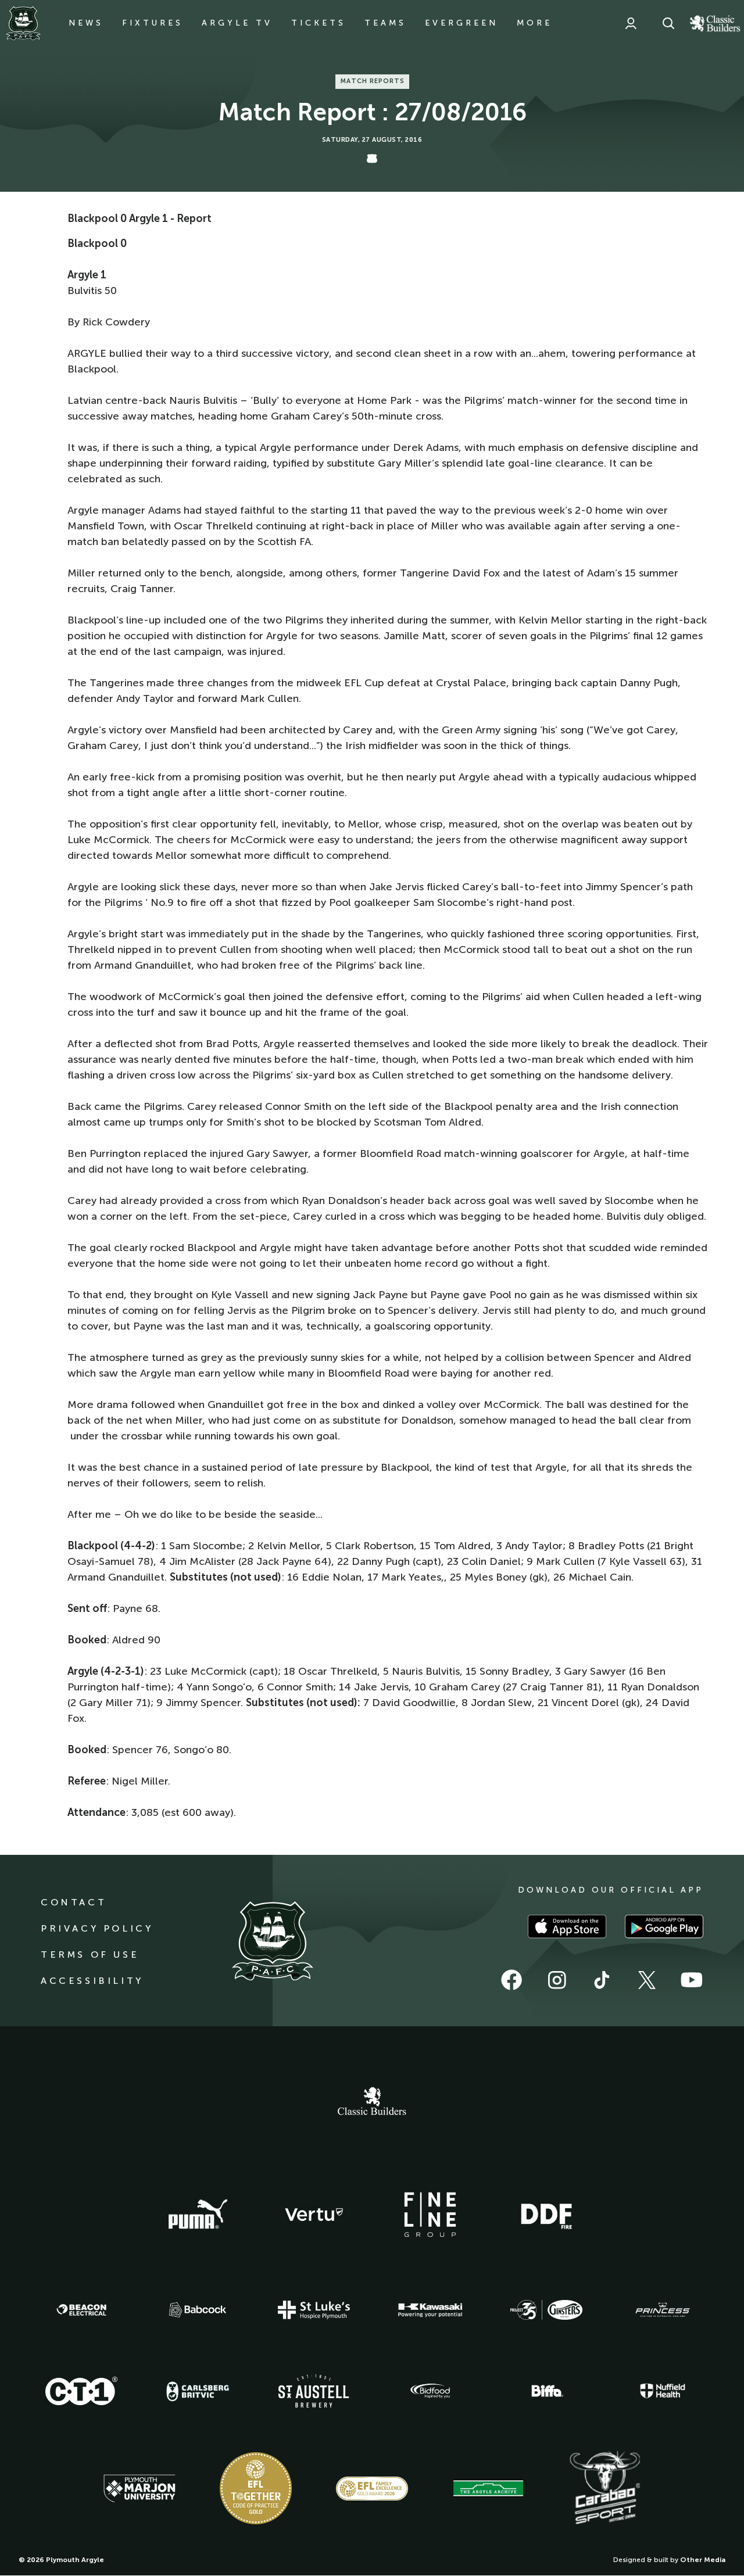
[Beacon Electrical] (81, 2310)
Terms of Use (90, 1955)
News (86, 23)
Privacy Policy (97, 1928)
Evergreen (462, 23)
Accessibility (92, 1981)
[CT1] (81, 2391)
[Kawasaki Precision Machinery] (430, 2310)
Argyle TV (237, 23)
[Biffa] (546, 2391)
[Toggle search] (668, 23)
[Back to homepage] (23, 23)
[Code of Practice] (256, 2488)
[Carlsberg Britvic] (198, 2391)
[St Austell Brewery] (314, 2391)
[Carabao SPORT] (604, 2488)
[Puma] (198, 2215)
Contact (74, 1902)
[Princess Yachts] (663, 2310)
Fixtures (153, 23)
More (534, 23)
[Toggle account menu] (631, 23)
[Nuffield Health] (663, 2391)
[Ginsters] (546, 2310)
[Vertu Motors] (314, 2215)
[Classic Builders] (372, 2102)
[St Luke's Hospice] (314, 2310)
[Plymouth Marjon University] (139, 2489)
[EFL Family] (372, 2489)
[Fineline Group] (430, 2215)
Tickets (319, 23)
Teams (385, 23)
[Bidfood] (430, 2391)
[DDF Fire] (546, 2215)
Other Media (703, 2560)
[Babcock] (198, 2310)
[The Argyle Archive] (488, 2488)
